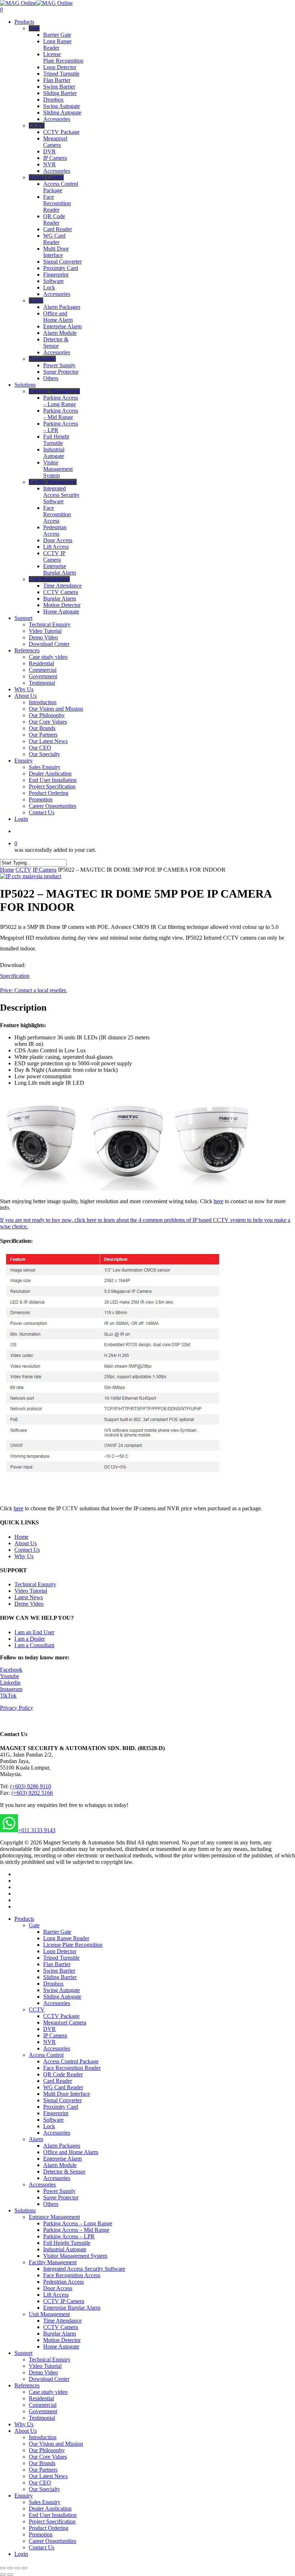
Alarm (36, 2139)
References (27, 2385)
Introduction (43, 2437)
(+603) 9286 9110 (31, 1786)
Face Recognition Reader (72, 2068)
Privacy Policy (17, 1708)
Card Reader (58, 2081)
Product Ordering (49, 2528)
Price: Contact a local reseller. (33, 990)
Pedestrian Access (63, 2282)
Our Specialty (44, 2489)
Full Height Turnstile (67, 2243)
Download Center (49, 2379)
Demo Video (29, 1604)
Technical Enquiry (35, 1584)
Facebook (11, 1670)
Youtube (10, 1676)
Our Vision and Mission (56, 2444)
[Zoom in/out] (24, 2568)
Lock (49, 2126)
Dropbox (53, 1984)
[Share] (10, 2568)
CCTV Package (61, 2016)
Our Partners (43, 2470)
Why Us (24, 1556)
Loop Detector (60, 1951)
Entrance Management (54, 2217)
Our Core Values (48, 2457)
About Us (26, 1543)
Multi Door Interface (67, 2094)
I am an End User (34, 1632)
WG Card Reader (63, 2087)
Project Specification (52, 2521)
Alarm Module (60, 2165)
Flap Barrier (57, 1964)
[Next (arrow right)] (10, 2575)
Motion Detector (62, 2340)
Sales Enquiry (45, 2502)
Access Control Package (71, 2061)
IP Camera (45, 870)
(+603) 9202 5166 (32, 1793)
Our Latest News (48, 2476)
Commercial (43, 2405)
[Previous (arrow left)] (3, 2575)
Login (21, 2554)
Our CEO (40, 2483)
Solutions (25, 2210)
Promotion (41, 2534)
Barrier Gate (57, 1932)
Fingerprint (56, 2113)
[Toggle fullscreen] (17, 2568)
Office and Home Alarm (71, 2152)
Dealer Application (50, 2508)
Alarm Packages (62, 2146)
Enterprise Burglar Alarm (72, 2308)
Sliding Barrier (60, 1977)
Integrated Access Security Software (84, 2269)
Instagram (11, 1689)
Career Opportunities (53, 2541)
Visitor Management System (75, 2256)
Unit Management (49, 2314)
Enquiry (24, 2496)
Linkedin (10, 1683)
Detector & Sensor (64, 2172)
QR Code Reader (63, 2074)
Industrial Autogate (65, 2249)
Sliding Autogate (62, 1997)
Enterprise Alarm (62, 2159)
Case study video (48, 2392)
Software (53, 2120)
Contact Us (27, 1550)
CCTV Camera (61, 2327)
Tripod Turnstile (61, 1958)
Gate (34, 1925)
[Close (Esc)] (3, 2568)
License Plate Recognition (73, 1945)
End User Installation (53, 2515)
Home (7, 870)
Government (43, 2411)
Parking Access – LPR (69, 2236)
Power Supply (59, 2191)
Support (23, 2353)
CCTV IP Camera (64, 2301)
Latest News (29, 1597)
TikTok (8, 1696)
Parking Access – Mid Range (76, 2230)
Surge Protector (61, 2197)
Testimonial (42, 2418)
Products (24, 1919)
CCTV (23, 870)
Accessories (57, 2003)
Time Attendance (62, 2321)
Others (51, 2204)
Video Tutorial (31, 1591)
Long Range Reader (66, 1938)
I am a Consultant (34, 1645)
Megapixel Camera (65, 2022)
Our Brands (42, 2463)
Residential (41, 2398)
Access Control (46, 2055)
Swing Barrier (59, 1971)
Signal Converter (62, 2100)
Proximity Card (61, 2107)
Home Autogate (61, 2346)
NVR (49, 2042)
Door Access (58, 2288)
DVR (49, 2029)
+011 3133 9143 (37, 1830)
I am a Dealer (30, 1639)
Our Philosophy (47, 2450)
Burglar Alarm (60, 2334)
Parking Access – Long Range (78, 2223)
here (219, 1201)
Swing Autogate (62, 1990)
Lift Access (56, 2295)
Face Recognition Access (72, 2275)
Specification (15, 976)
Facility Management (53, 2262)
